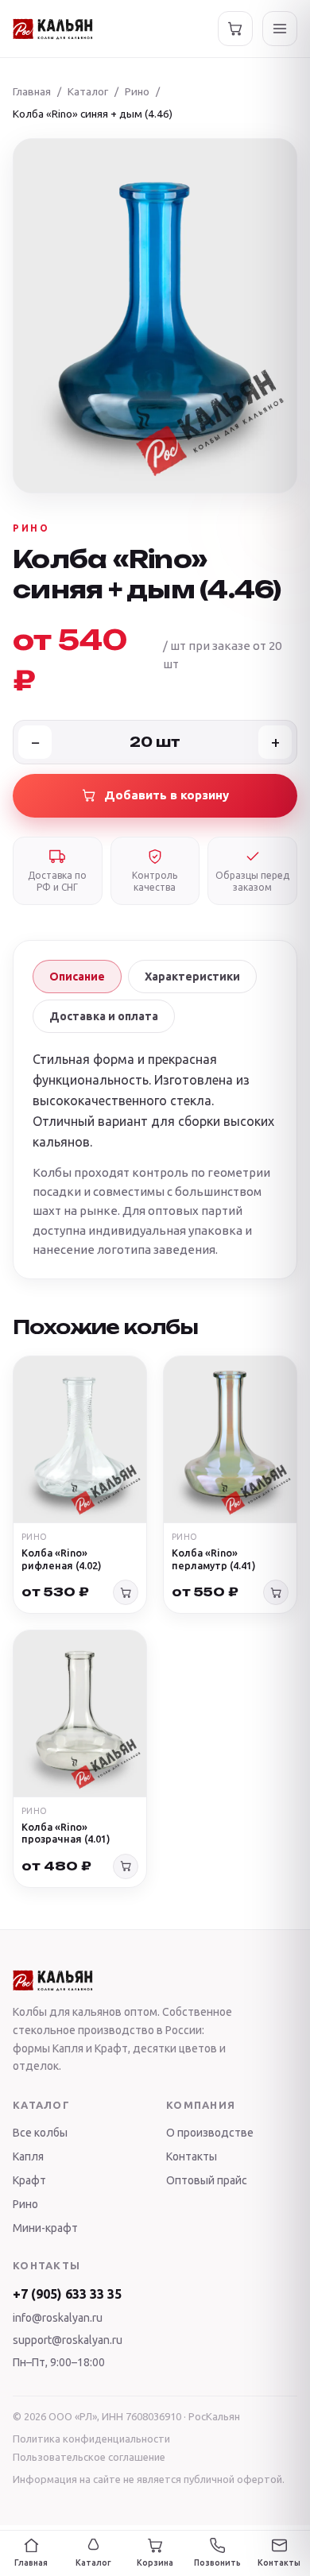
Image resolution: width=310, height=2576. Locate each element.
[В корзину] (126, 1592)
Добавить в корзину (167, 795)
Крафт (29, 2180)
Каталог (88, 91)
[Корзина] (235, 29)
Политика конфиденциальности (91, 2439)
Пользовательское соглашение (89, 2457)
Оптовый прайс (207, 2180)
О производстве (210, 2133)
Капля (28, 2156)
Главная (32, 91)
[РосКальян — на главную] (53, 29)
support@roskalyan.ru (68, 2340)
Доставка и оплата (104, 1016)
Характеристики (192, 977)
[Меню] (280, 29)
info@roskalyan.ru (58, 2318)
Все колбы (40, 2133)
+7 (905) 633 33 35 (67, 2294)
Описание (77, 977)
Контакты (192, 2156)
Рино (137, 91)
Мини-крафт (45, 2228)
